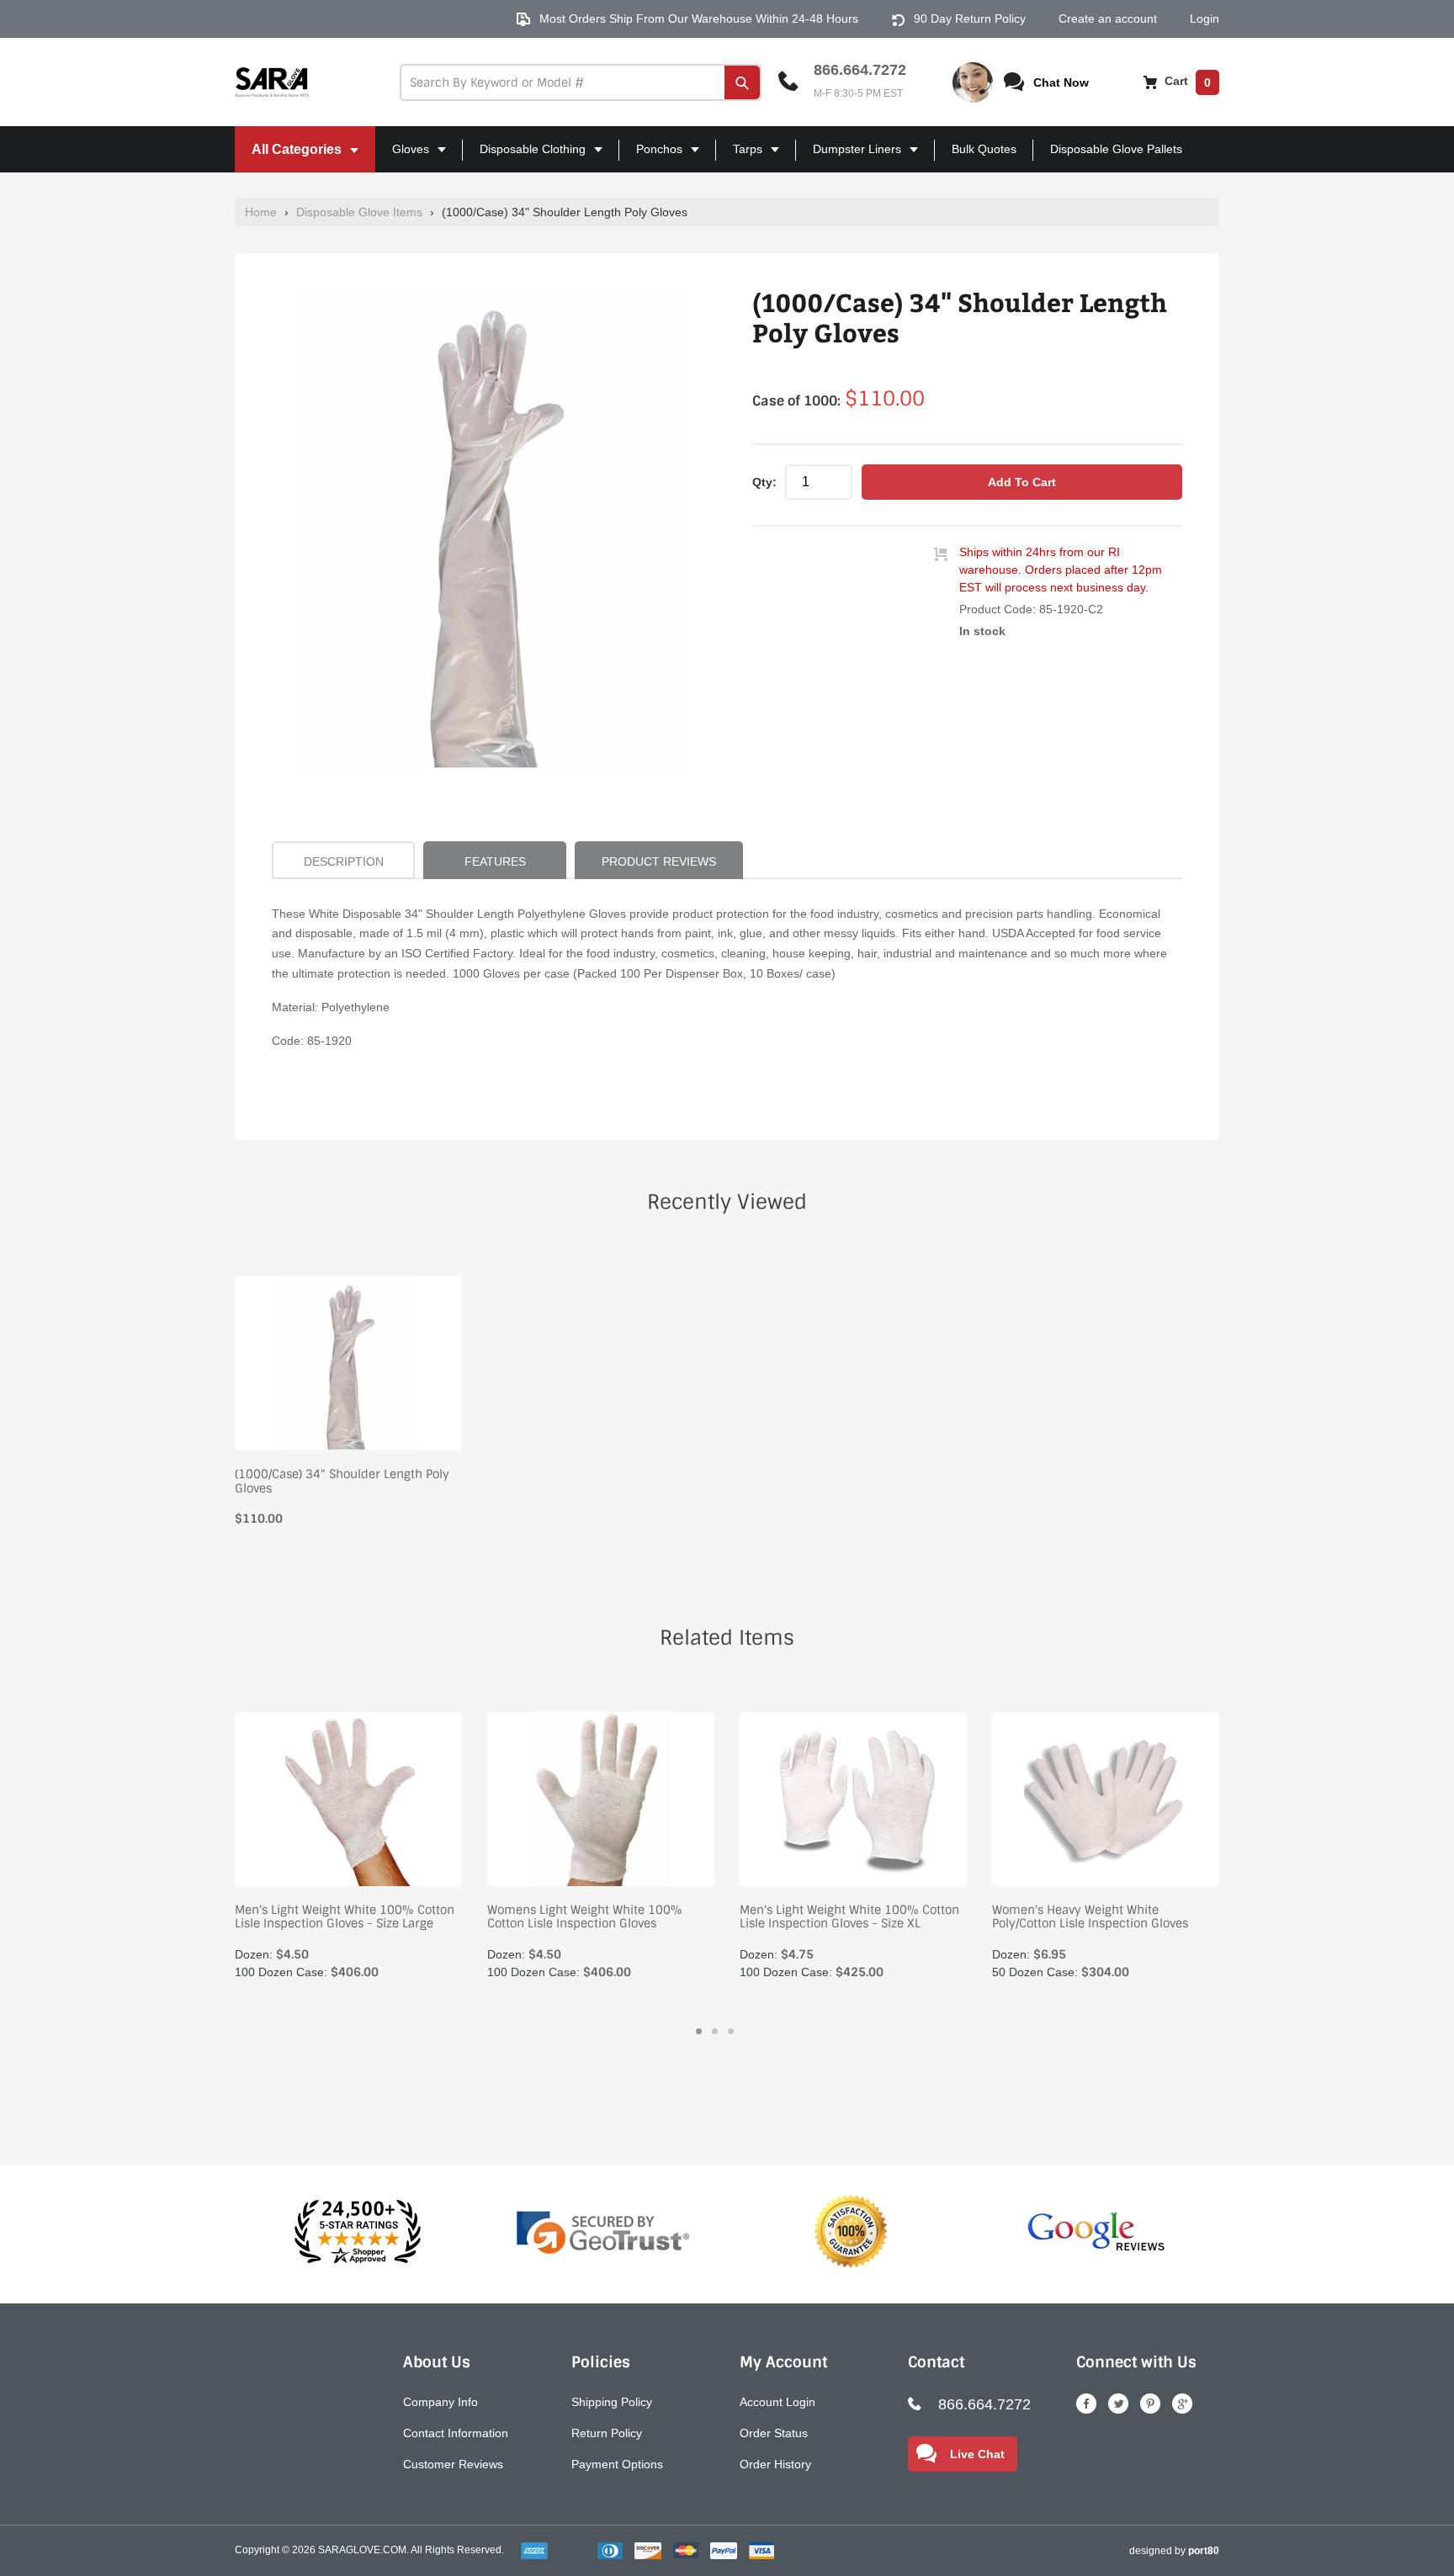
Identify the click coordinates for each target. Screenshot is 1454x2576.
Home (261, 212)
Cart (1186, 81)
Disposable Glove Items (359, 212)
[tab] (699, 2031)
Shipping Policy (612, 2402)
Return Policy (607, 2433)
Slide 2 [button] (715, 2031)
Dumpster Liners (850, 157)
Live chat (977, 2454)
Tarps (741, 157)
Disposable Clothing (526, 157)
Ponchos (653, 157)
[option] (491, 530)
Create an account (1108, 19)
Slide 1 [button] (699, 2031)
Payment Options (617, 2464)
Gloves (404, 157)
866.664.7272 (860, 70)
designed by (1174, 2551)
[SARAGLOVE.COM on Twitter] (1118, 2404)
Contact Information (456, 2433)
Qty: (764, 482)
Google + (1182, 2404)
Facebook (1086, 2404)
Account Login (777, 2402)
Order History (775, 2464)
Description (344, 861)
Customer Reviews (453, 2464)
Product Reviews (659, 861)
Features (495, 861)
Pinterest (1150, 2404)
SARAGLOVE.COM (362, 2550)
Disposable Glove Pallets (1116, 149)
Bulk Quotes (984, 149)
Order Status (774, 2433)
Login (1205, 19)
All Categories (290, 157)
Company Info (440, 2402)
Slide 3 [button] (731, 2031)
